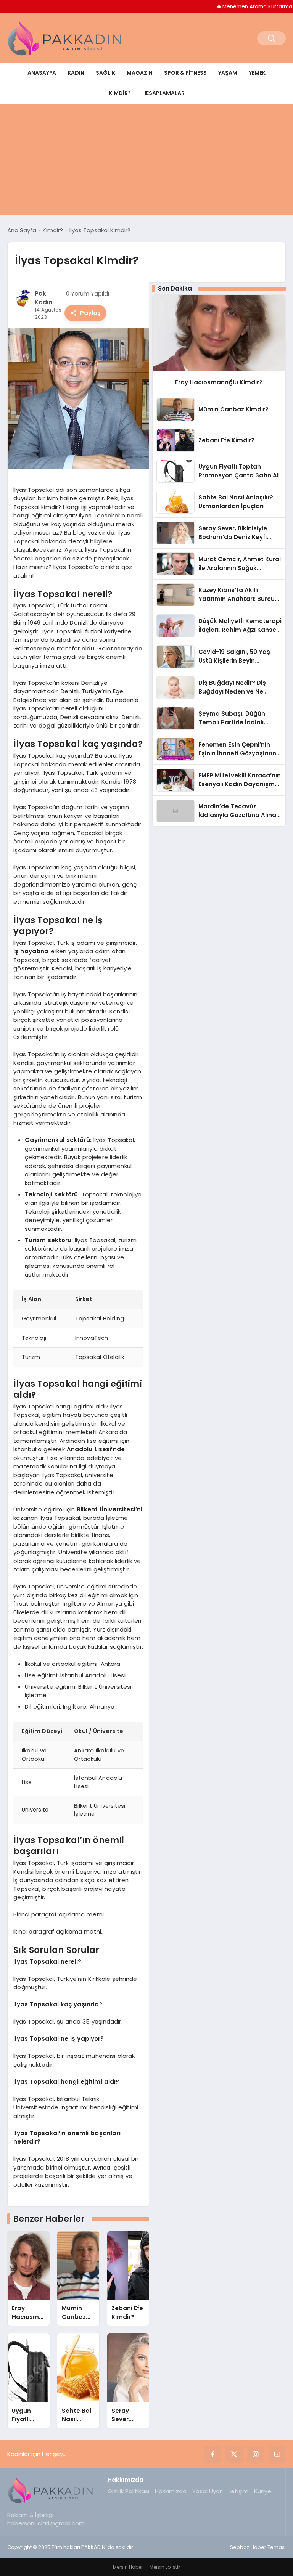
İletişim (238, 2491)
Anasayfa (42, 73)
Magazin (140, 73)
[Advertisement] (146, 161)
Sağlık (105, 73)
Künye (263, 2491)
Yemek (257, 73)
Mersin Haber (128, 2567)
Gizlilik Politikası (128, 2491)
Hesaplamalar (163, 93)
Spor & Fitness (185, 73)
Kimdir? (120, 93)
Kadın (76, 73)
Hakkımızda (171, 2491)
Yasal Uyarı (208, 2491)
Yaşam (228, 73)
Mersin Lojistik (165, 2567)
